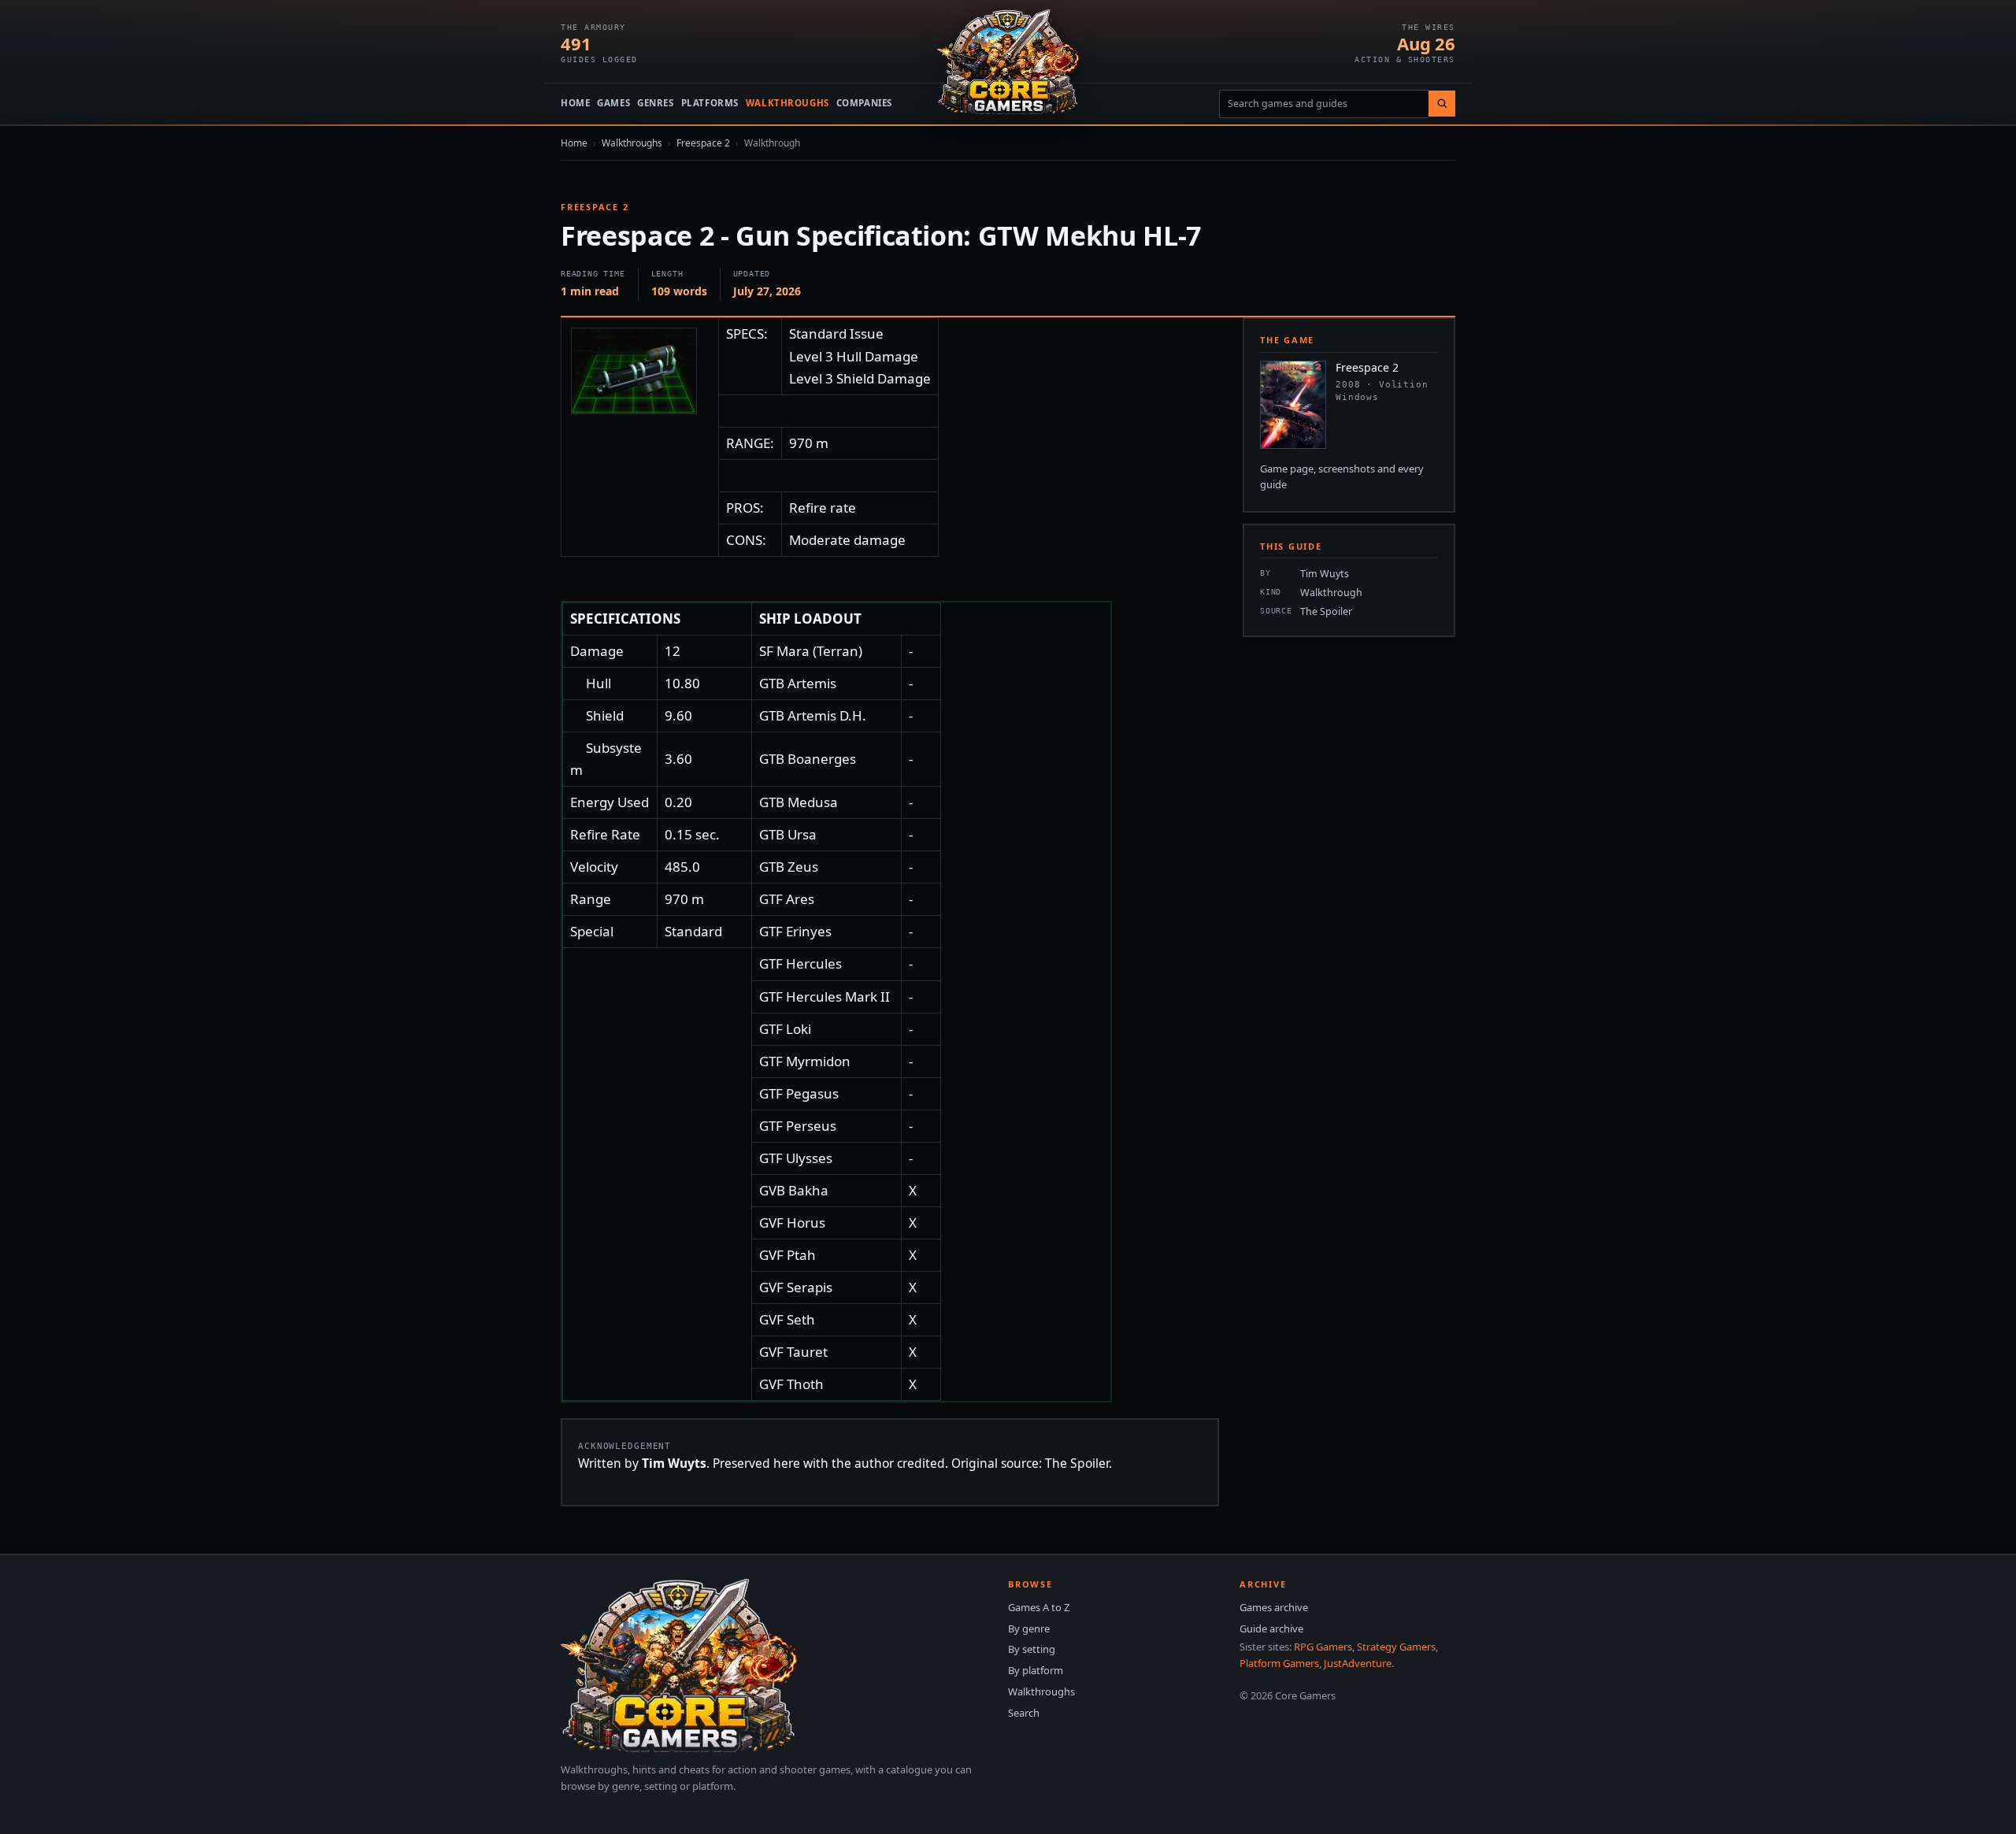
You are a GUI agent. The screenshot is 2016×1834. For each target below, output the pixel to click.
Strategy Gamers (1396, 1647)
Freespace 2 (703, 143)
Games (613, 103)
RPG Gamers (1323, 1647)
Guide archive (1271, 1628)
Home (575, 103)
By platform (1036, 1670)
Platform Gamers (1279, 1663)
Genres (655, 103)
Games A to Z (1039, 1607)
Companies (864, 103)
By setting (1032, 1649)
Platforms (710, 103)
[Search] (1442, 104)
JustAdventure (1358, 1663)
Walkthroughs (787, 103)
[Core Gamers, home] (1008, 62)
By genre (1029, 1628)
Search (1024, 1713)
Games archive (1274, 1607)
